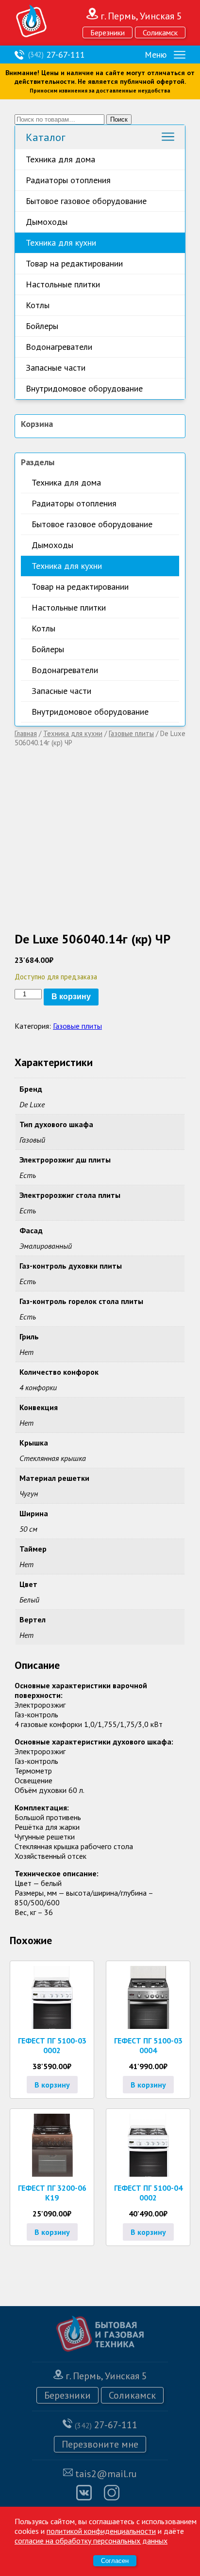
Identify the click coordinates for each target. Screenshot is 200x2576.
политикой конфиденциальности (101, 2531)
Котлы (38, 305)
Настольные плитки (63, 284)
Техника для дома (60, 159)
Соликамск (160, 32)
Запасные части (56, 368)
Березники (108, 32)
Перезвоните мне (100, 2444)
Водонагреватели (59, 347)
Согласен (115, 2561)
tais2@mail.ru (106, 2474)
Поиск (119, 119)
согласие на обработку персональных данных (91, 2541)
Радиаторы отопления (68, 180)
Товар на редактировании (74, 263)
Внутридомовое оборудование (84, 388)
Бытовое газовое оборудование (86, 201)
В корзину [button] (52, 2085)
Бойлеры (42, 326)
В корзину (71, 997)
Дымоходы (47, 222)
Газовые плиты (131, 733)
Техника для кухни (61, 243)
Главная (26, 733)
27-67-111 (57, 55)
